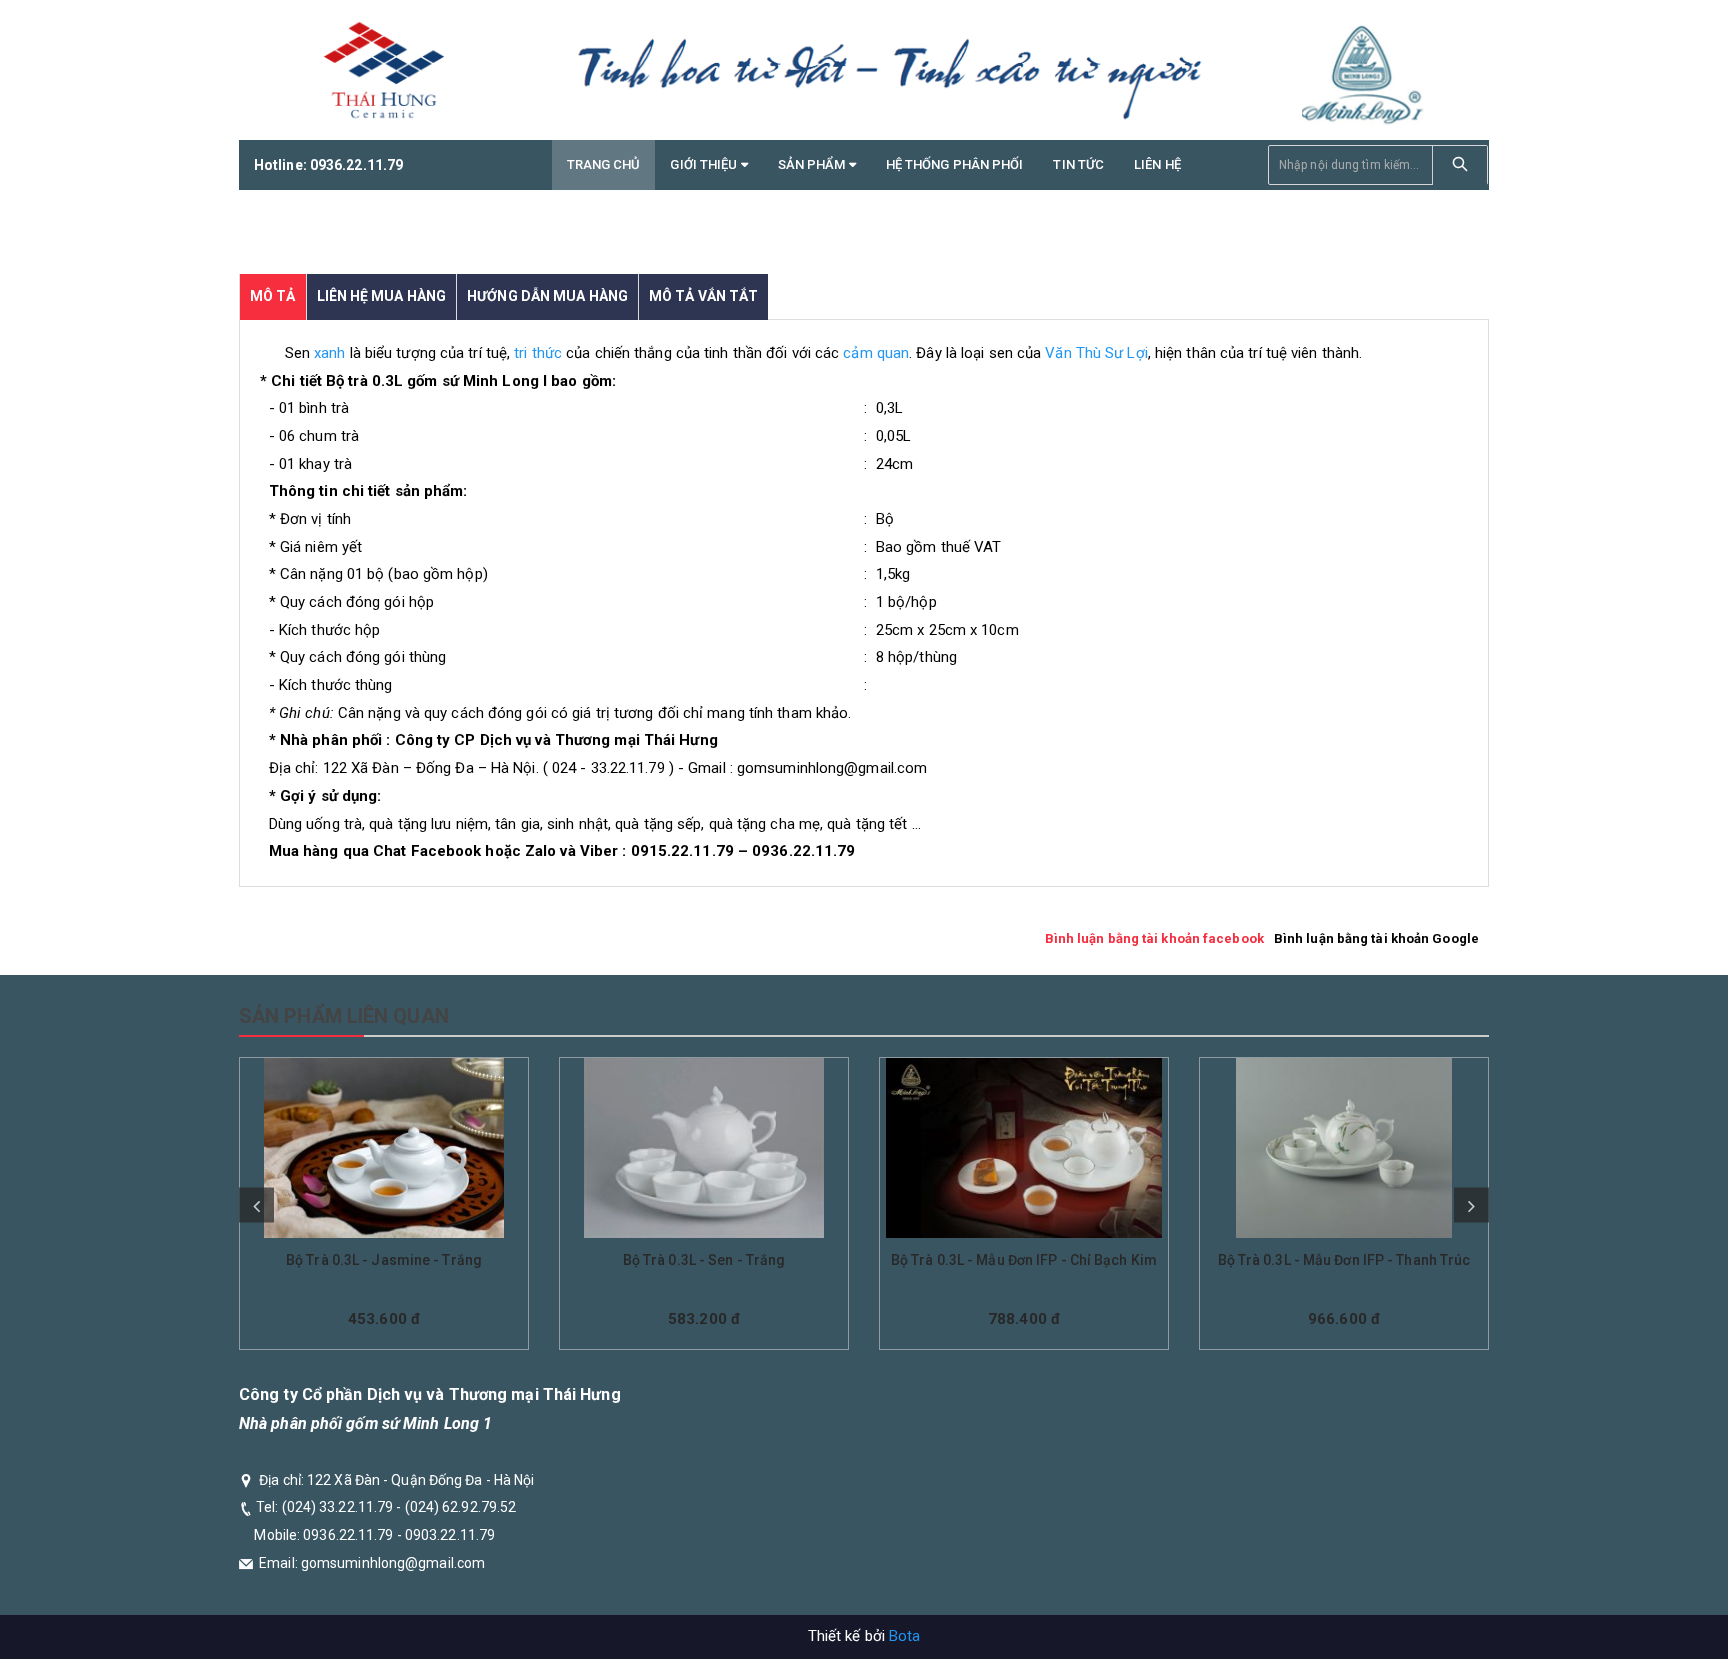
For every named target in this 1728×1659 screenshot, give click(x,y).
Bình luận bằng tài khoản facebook (1154, 938)
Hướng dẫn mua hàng (547, 296)
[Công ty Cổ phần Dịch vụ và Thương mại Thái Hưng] (384, 70)
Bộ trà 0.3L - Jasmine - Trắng (384, 1260)
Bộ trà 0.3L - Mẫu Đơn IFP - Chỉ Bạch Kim (1024, 1260)
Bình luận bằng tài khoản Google (1376, 938)
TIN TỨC (1078, 164)
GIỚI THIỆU (705, 164)
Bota (904, 1636)
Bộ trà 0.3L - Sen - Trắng (704, 1260)
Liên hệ (1157, 164)
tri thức (538, 353)
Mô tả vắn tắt (703, 296)
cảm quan (876, 353)
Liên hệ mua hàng (382, 296)
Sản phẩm (813, 164)
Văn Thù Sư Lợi (1096, 353)
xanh (329, 353)
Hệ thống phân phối (955, 164)
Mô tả (273, 296)
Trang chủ (604, 164)
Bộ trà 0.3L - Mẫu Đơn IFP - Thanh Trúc (1344, 1260)
